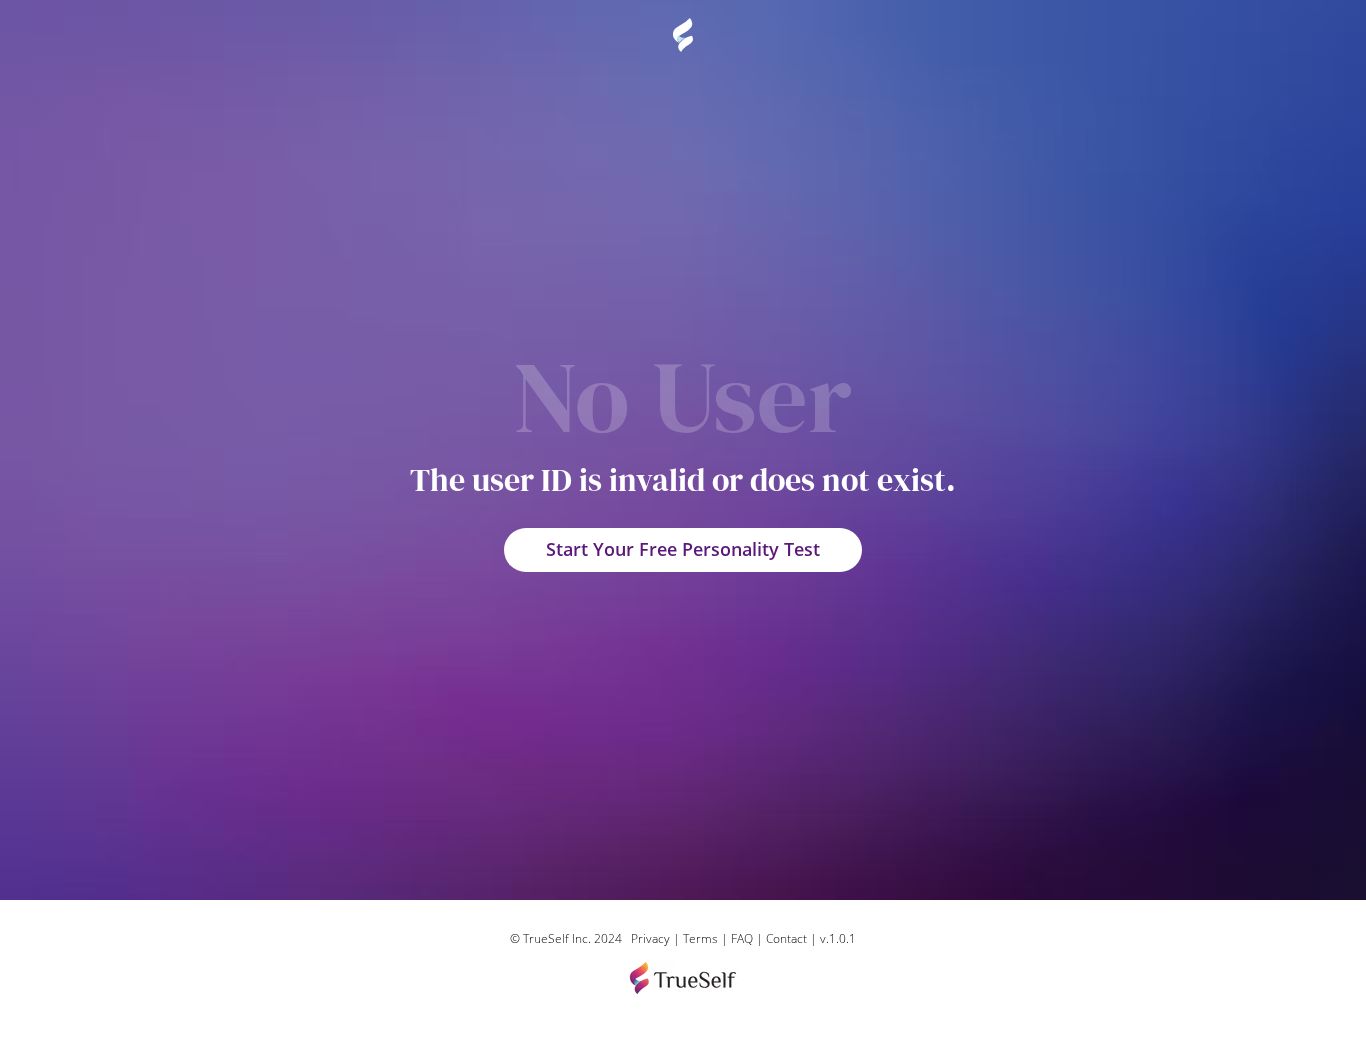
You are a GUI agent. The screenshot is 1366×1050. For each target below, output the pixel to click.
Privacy (650, 938)
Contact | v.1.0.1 (811, 938)
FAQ (743, 938)
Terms (700, 938)
